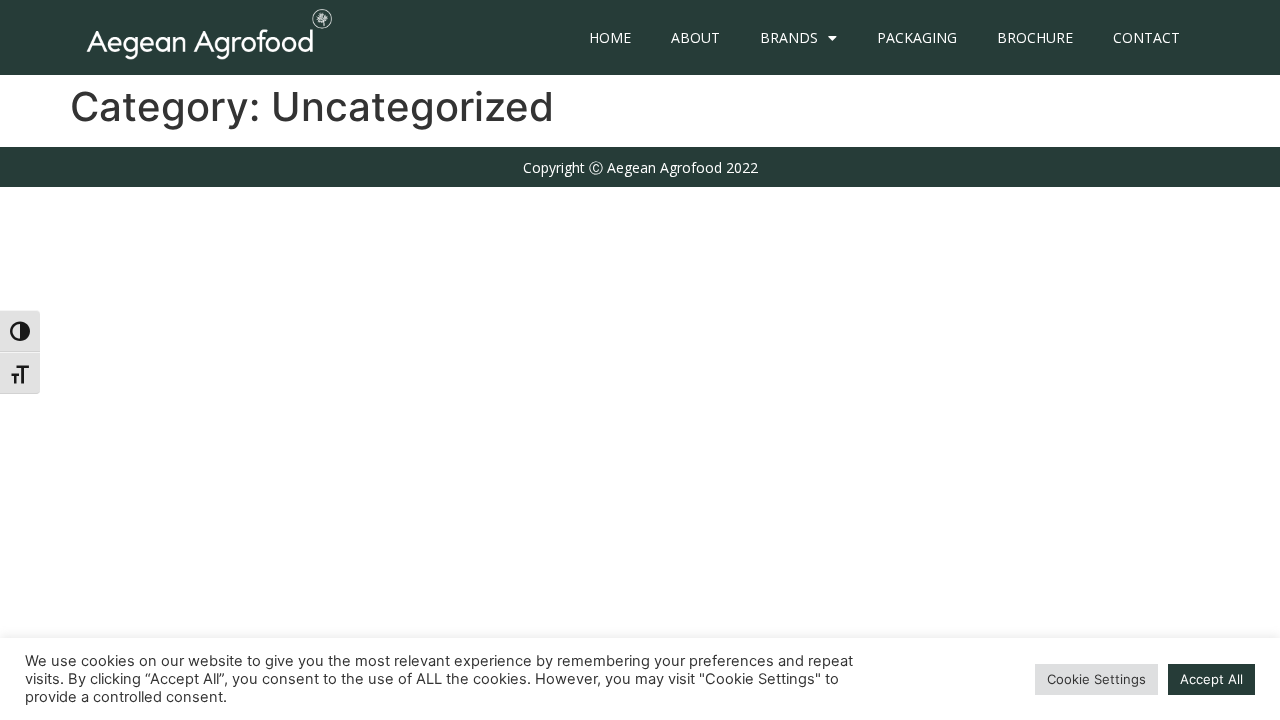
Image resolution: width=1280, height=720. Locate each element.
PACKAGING (917, 37)
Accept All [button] (1211, 679)
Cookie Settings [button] (1096, 679)
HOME (610, 37)
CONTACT (1146, 37)
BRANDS (789, 37)
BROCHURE (1035, 37)
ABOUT (695, 37)
